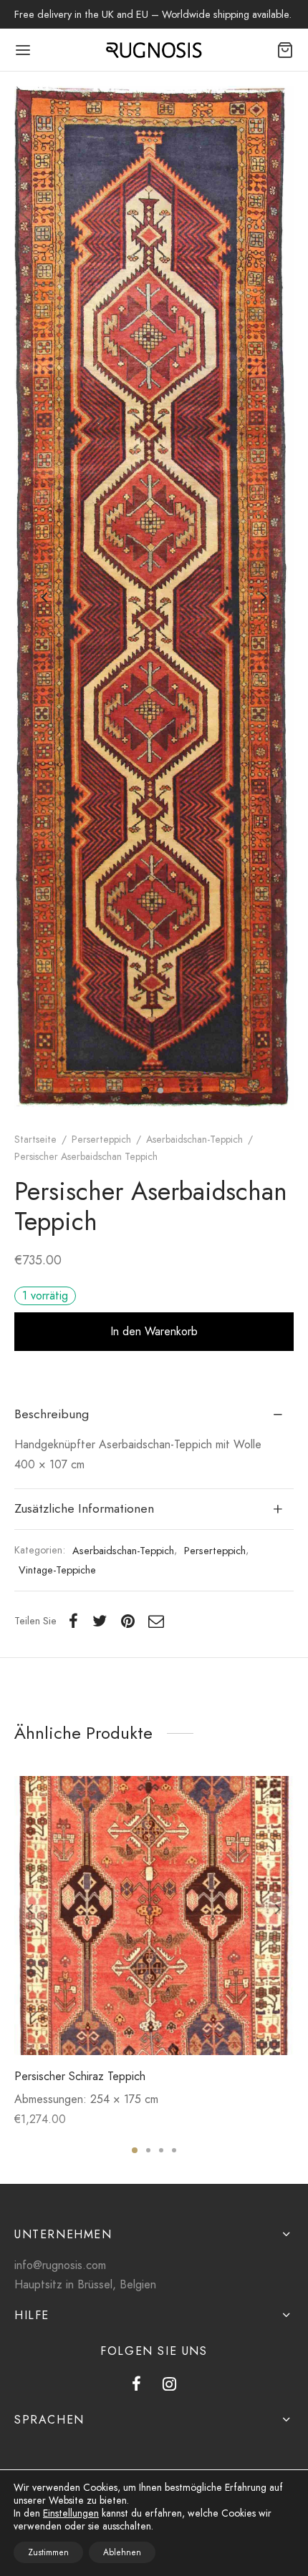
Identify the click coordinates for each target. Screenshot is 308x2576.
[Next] (278, 1909)
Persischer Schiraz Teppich (80, 2076)
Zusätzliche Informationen (84, 1508)
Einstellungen (71, 2513)
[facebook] (136, 2385)
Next (264, 598)
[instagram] (169, 2385)
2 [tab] (148, 2150)
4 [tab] (174, 2150)
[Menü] (23, 50)
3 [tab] (161, 2150)
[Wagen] (285, 50)
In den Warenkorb (154, 1331)
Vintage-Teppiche (57, 1570)
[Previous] (30, 1909)
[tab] (154, 1415)
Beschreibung (52, 1414)
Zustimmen (48, 2552)
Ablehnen (122, 2552)
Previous (44, 598)
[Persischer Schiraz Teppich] (154, 1916)
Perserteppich (101, 1139)
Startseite (35, 1139)
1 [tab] (135, 2150)
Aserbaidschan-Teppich (194, 1139)
